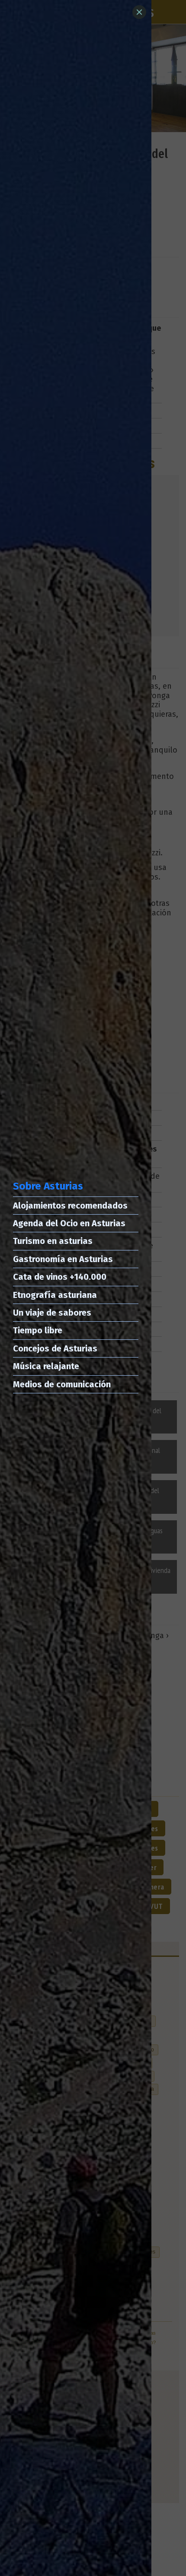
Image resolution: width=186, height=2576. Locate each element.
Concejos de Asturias (55, 1348)
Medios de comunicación (62, 1384)
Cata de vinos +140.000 (60, 1277)
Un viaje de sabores (52, 1313)
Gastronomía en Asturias (63, 1259)
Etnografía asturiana (55, 1295)
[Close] (139, 12)
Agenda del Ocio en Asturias (69, 1223)
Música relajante (46, 1366)
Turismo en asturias (53, 1241)
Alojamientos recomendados (70, 1206)
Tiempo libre (38, 1330)
